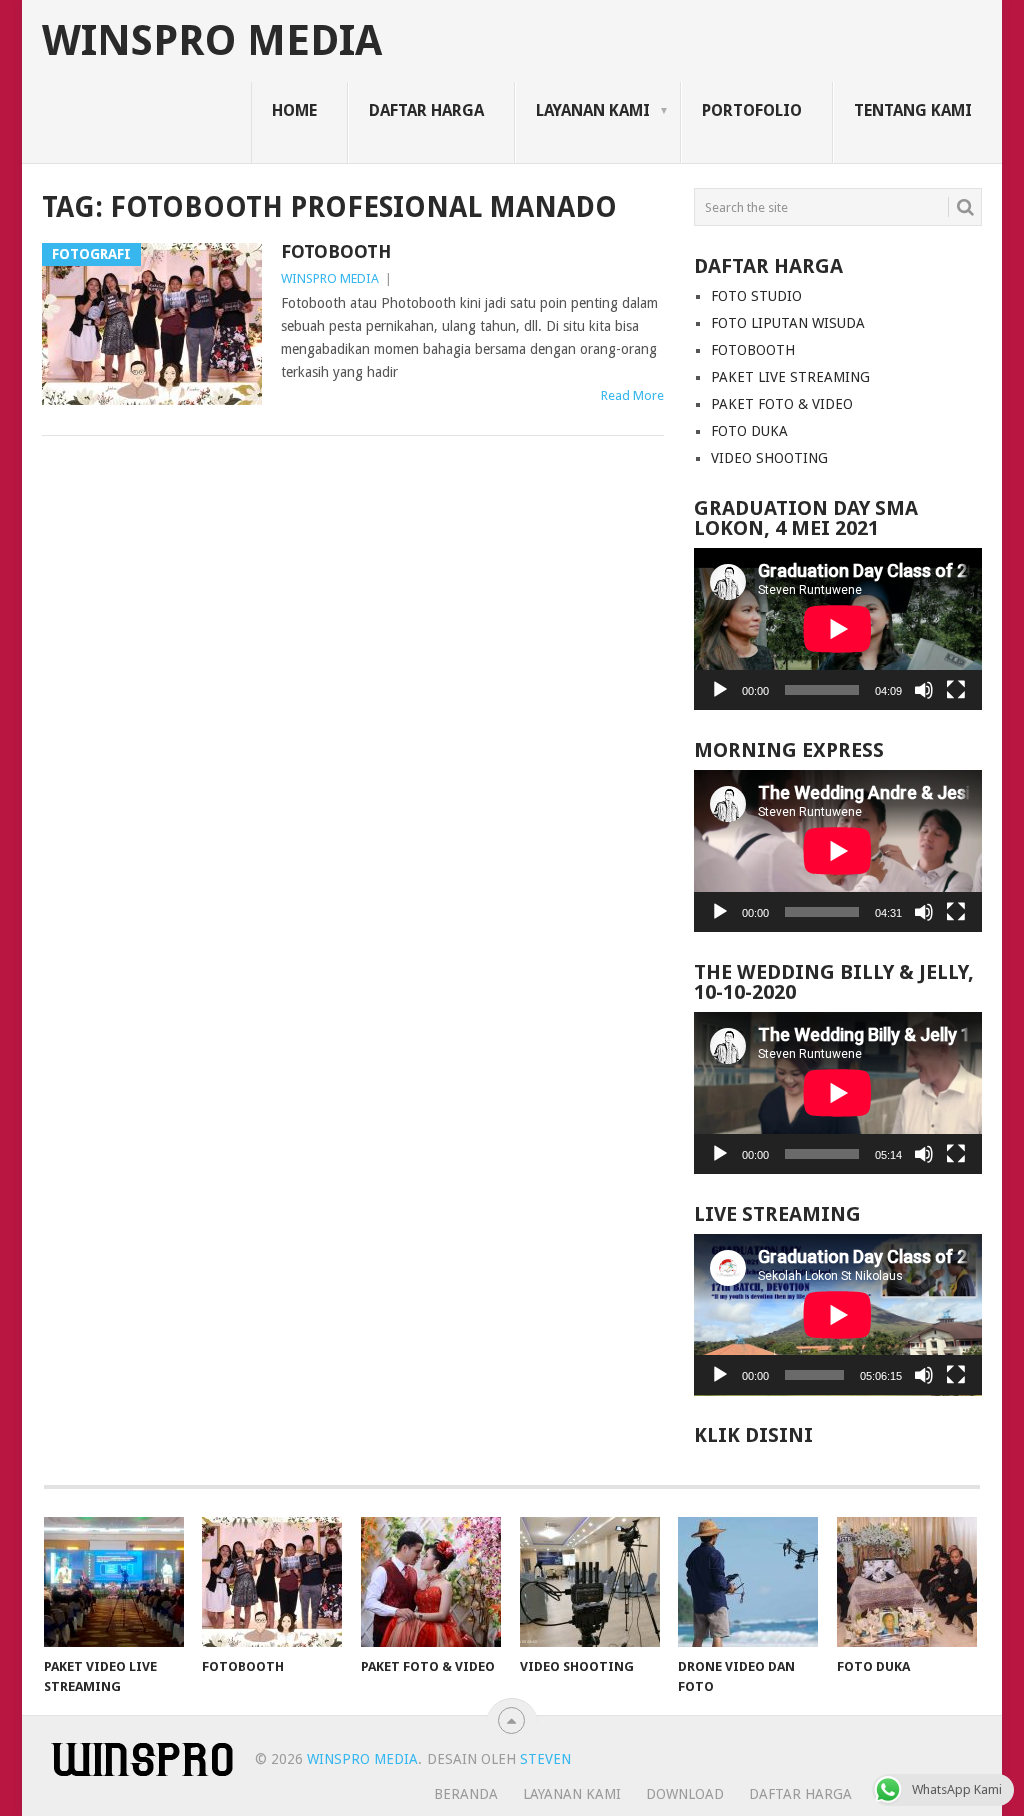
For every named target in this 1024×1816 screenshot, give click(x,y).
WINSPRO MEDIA (212, 41)
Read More (632, 395)
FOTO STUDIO (756, 296)
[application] (838, 629)
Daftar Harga (426, 110)
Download (685, 1794)
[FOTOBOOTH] (272, 1582)
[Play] (720, 690)
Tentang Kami (913, 110)
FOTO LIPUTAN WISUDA (788, 323)
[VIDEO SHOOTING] (590, 1582)
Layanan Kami (593, 110)
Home (294, 110)
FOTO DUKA (749, 431)
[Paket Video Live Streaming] (114, 1582)
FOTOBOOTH (336, 251)
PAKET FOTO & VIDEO (782, 404)
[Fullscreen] (956, 690)
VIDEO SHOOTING (769, 458)
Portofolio (752, 110)
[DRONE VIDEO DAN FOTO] (748, 1582)
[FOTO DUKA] (907, 1582)
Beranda (466, 1794)
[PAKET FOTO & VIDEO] (431, 1582)
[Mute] (924, 690)
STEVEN (543, 1759)
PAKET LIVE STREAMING (790, 377)
